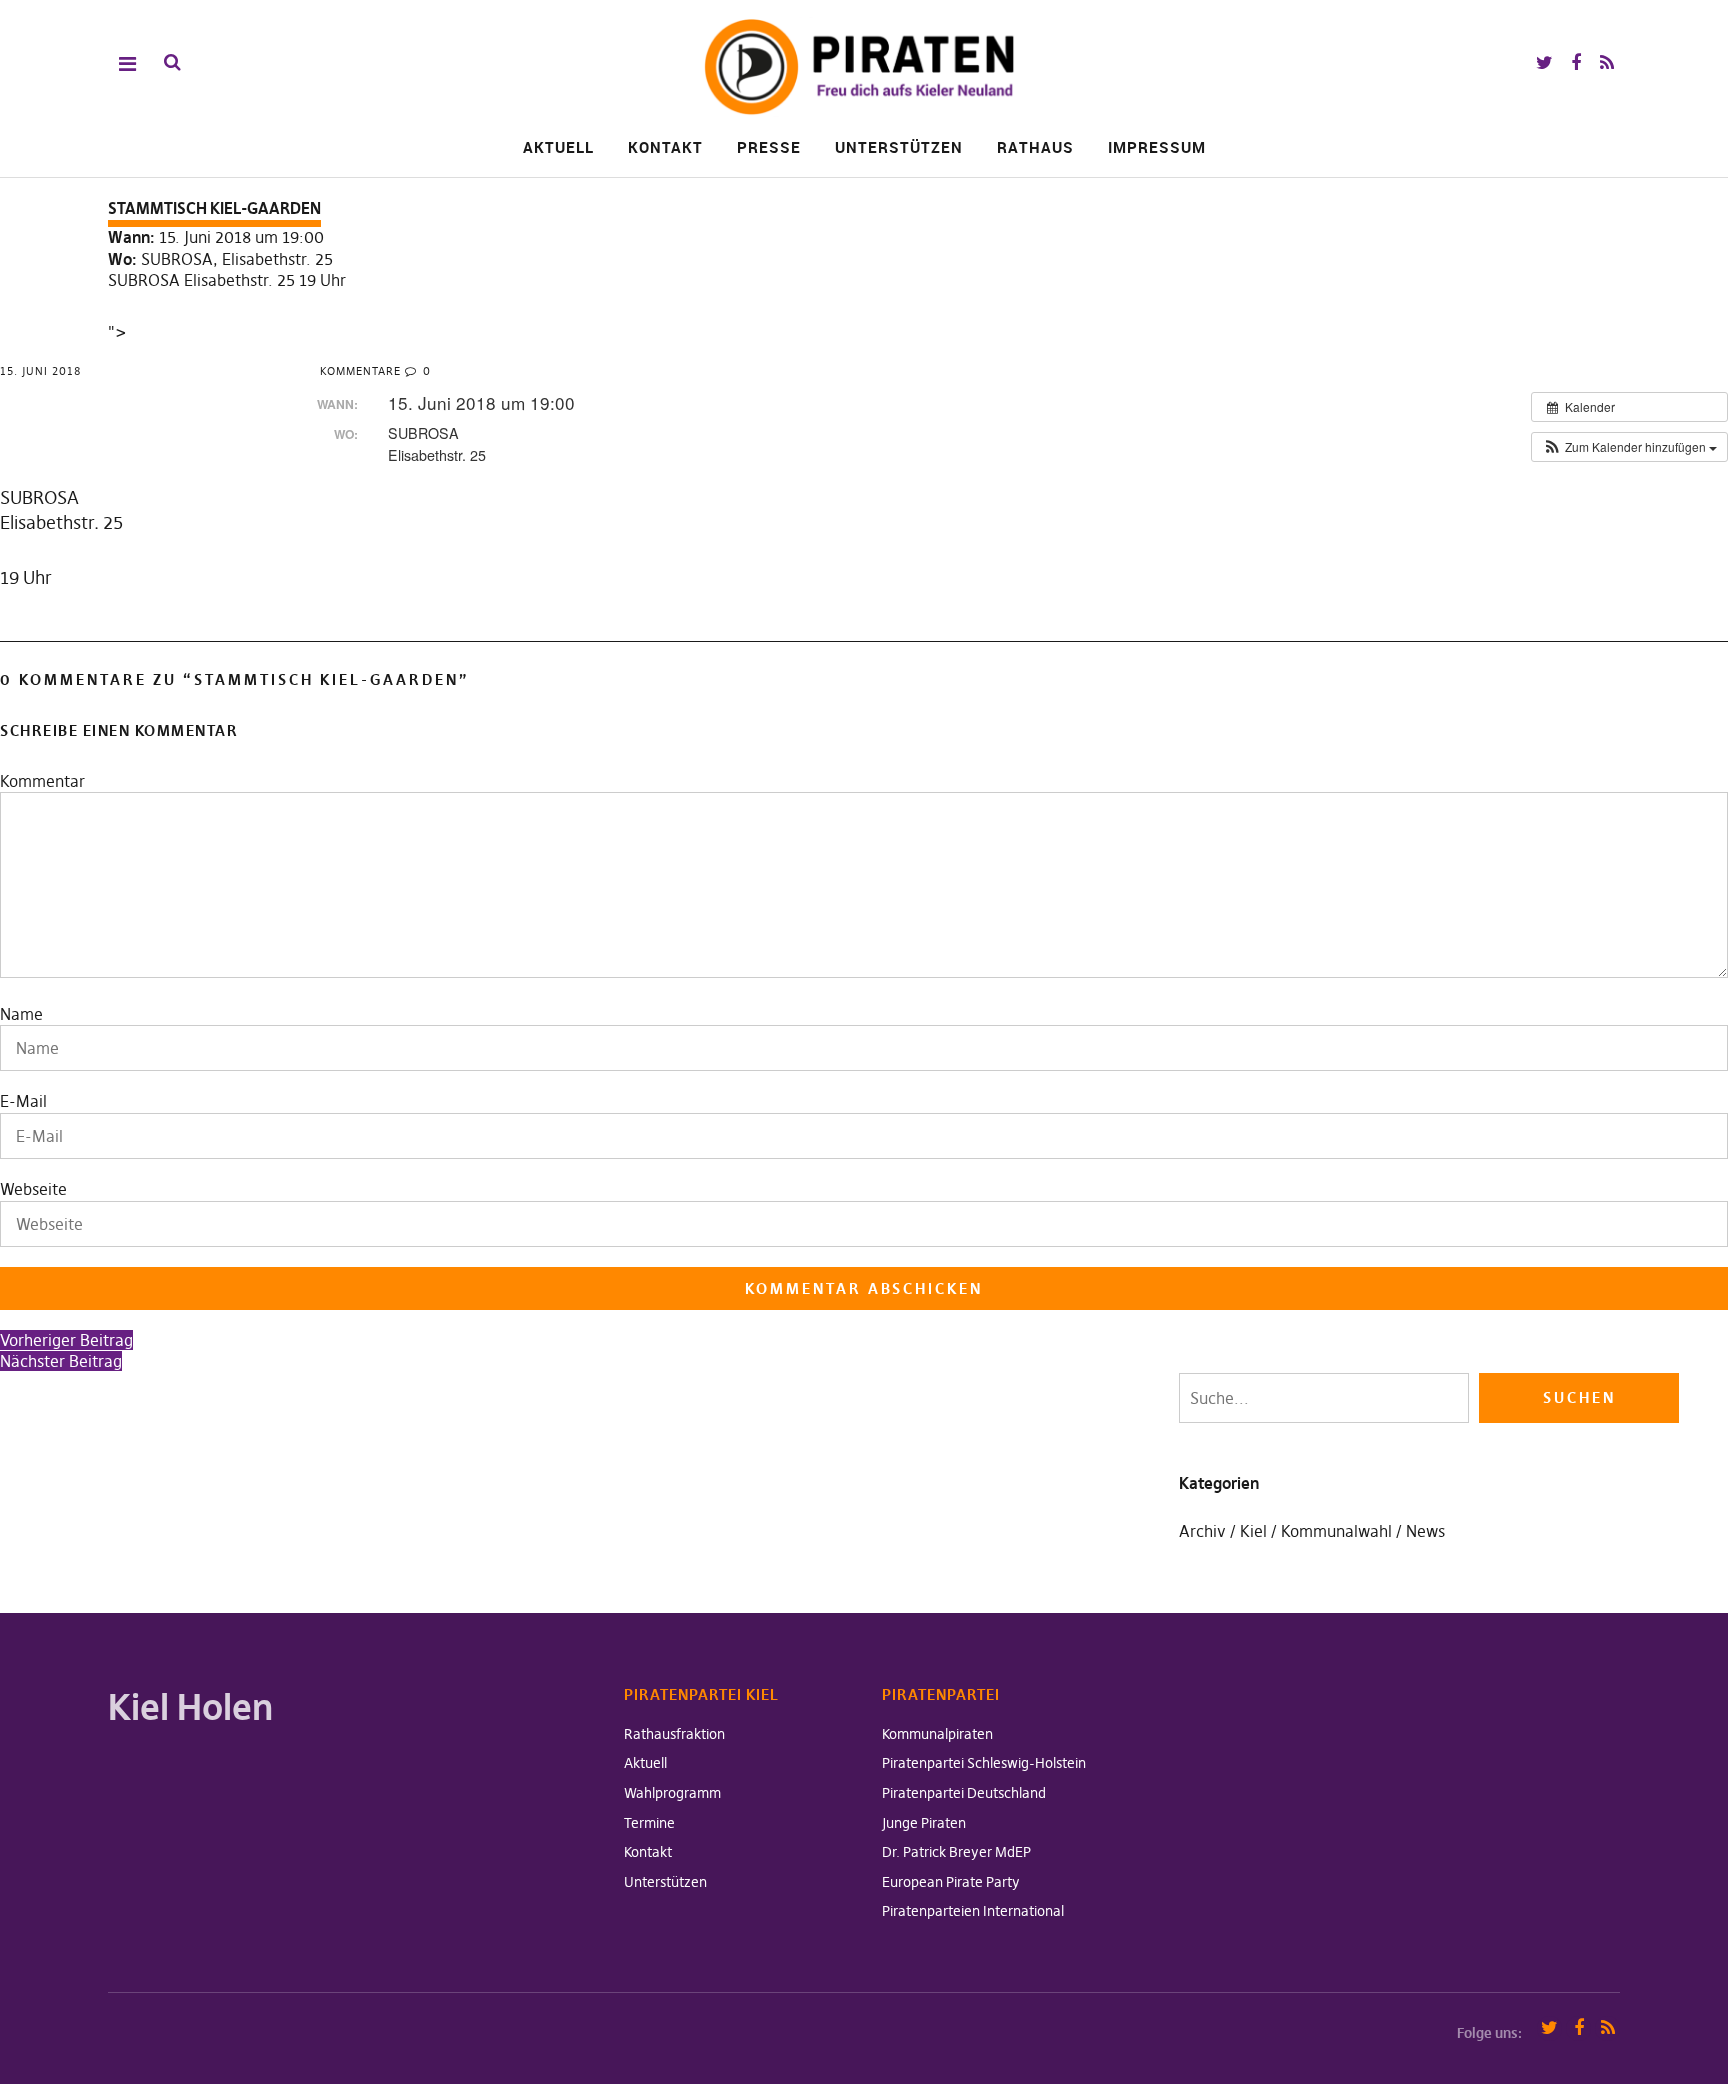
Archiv (1202, 1531)
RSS (1606, 63)
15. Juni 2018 (40, 371)
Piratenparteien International (973, 1911)
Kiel (1253, 1531)
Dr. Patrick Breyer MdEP (956, 1852)
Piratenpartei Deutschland (964, 1793)
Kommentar (42, 781)
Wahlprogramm (672, 1793)
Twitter (1544, 63)
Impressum (1157, 147)
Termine (649, 1823)
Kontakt (665, 147)
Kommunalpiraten (937, 1734)
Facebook (1575, 63)
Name (21, 1014)
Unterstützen (899, 147)
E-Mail (23, 1101)
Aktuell (558, 147)
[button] (1629, 447)
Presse (769, 147)
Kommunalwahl (1336, 1531)
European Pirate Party (951, 1882)
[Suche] (172, 62)
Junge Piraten (924, 1823)
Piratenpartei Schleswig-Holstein (984, 1763)
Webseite (33, 1189)
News (1425, 1531)
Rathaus (1035, 147)
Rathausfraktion (674, 1734)
